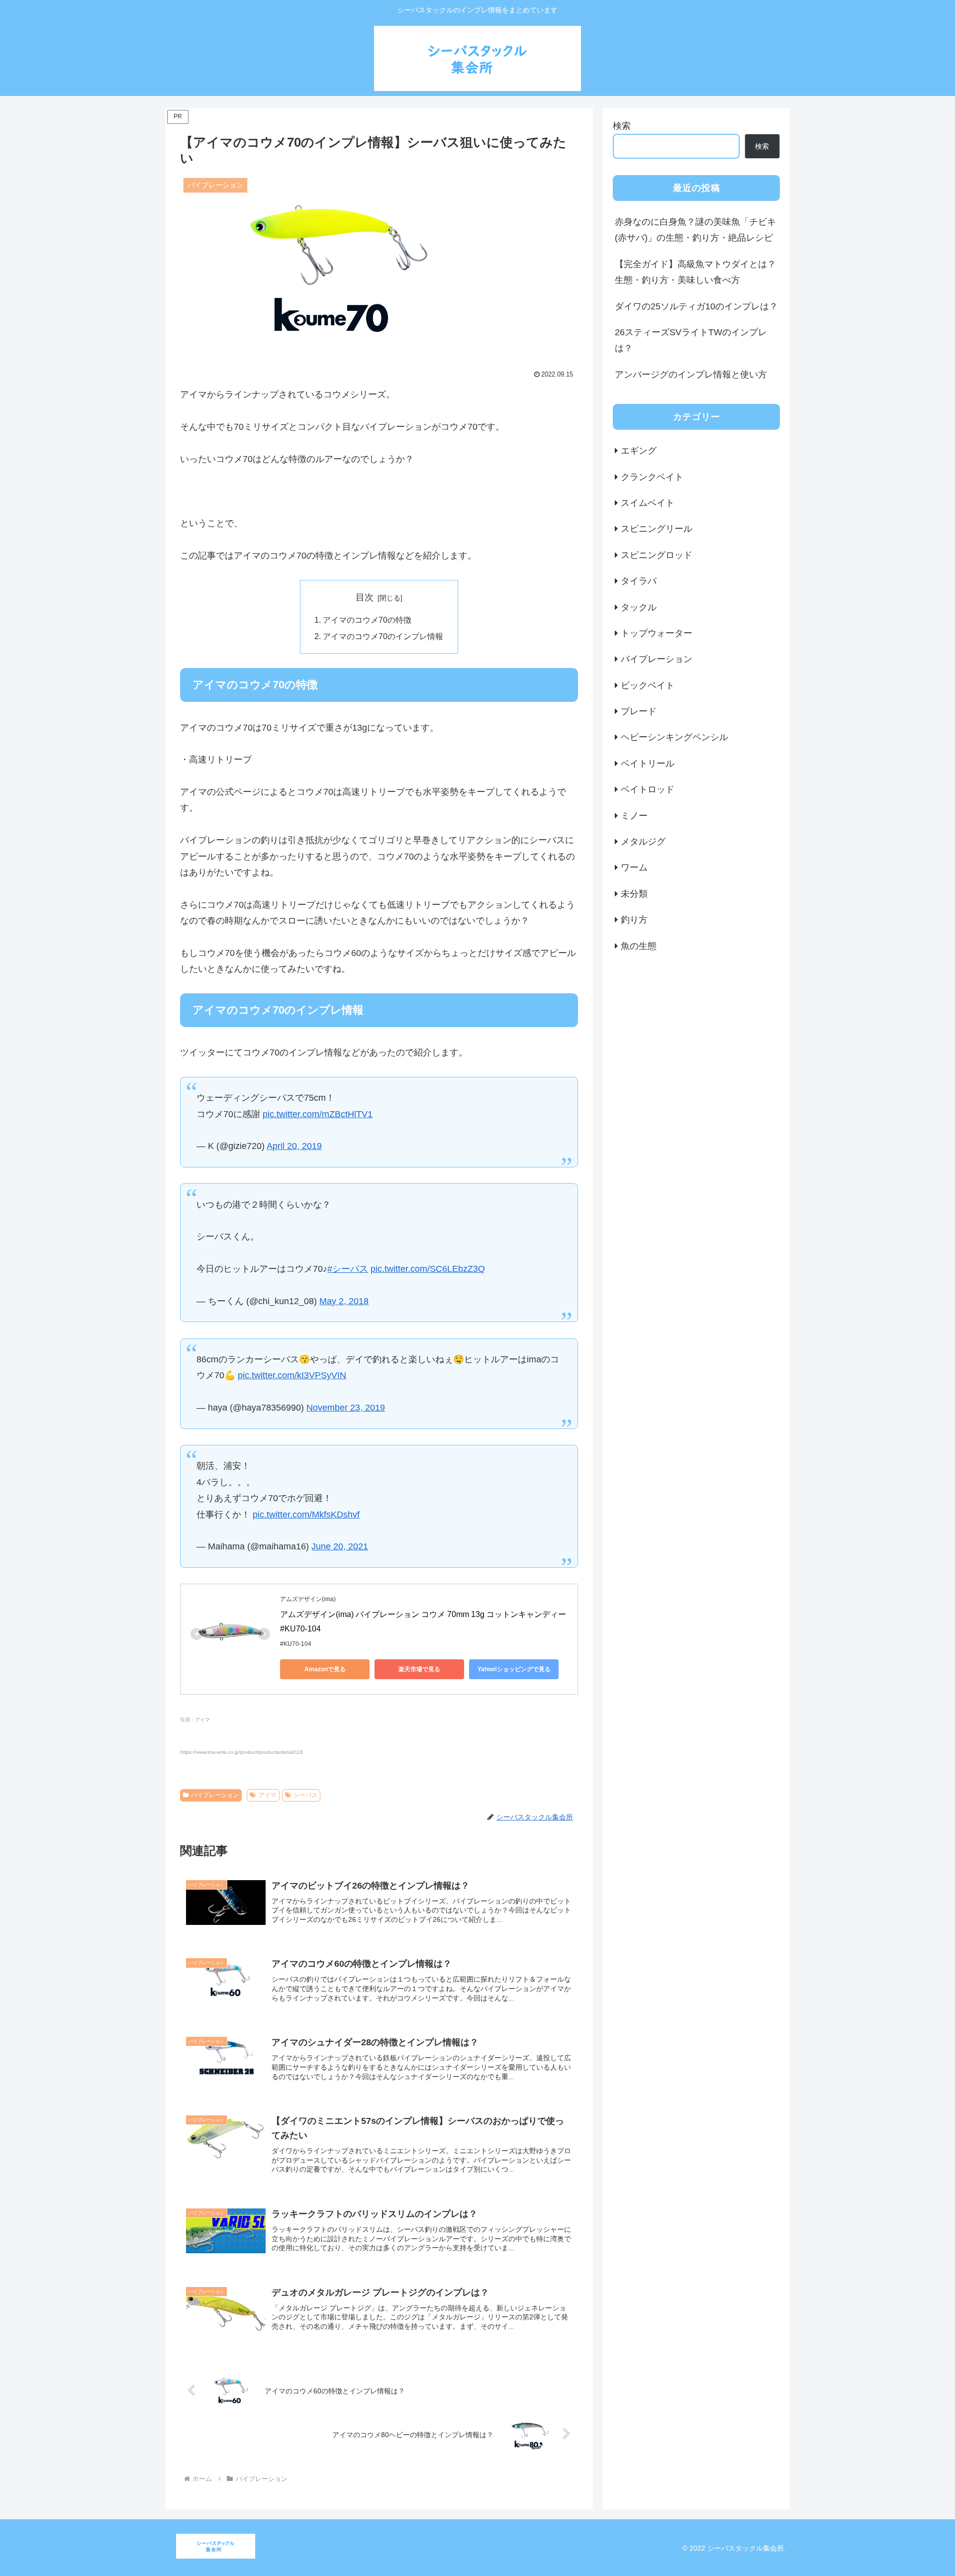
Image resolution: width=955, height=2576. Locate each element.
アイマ (268, 1795)
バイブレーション (215, 1795)
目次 (365, 597)
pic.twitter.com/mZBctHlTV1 (318, 1114)
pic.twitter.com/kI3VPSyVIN (292, 1375)
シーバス (305, 1795)
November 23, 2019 (346, 1408)
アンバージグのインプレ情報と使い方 (691, 375)
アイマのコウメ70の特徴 (367, 620)
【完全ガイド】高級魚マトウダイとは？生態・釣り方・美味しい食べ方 (695, 272)
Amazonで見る (325, 1669)
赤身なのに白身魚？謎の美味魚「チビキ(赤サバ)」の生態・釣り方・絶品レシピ (695, 230)
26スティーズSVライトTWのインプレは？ (691, 340)
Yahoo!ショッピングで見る (514, 1669)
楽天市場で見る (419, 1669)
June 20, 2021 (340, 1546)
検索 (622, 126)
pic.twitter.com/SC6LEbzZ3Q (428, 1269)
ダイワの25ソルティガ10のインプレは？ (696, 306)
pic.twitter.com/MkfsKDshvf (306, 1515)
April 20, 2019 (294, 1146)
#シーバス (348, 1269)
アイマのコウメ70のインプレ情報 (383, 636)
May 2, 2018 (344, 1301)
